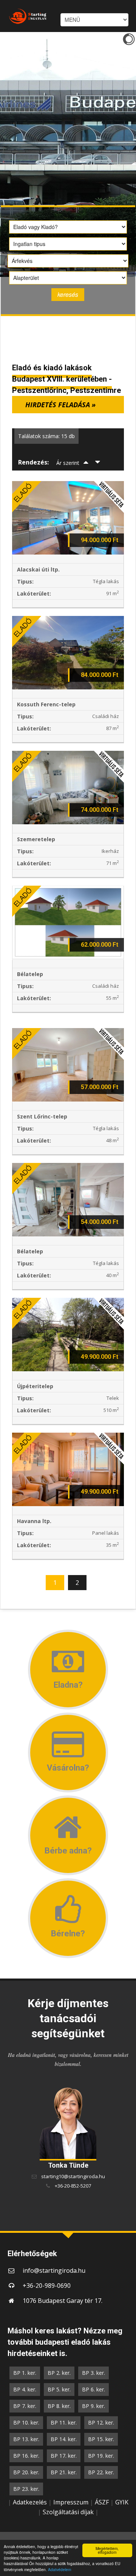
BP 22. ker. (101, 2472)
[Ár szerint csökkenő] (98, 463)
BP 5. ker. (59, 2389)
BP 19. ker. (101, 2456)
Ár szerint (68, 463)
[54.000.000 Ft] (68, 1199)
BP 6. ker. (93, 2389)
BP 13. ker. (26, 2439)
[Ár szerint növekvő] (86, 463)
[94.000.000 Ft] (68, 517)
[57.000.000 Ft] (68, 1064)
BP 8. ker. (59, 2406)
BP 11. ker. (64, 2422)
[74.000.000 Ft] (68, 787)
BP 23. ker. (26, 2489)
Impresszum (71, 2502)
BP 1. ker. (25, 2373)
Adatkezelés (30, 2502)
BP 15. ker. (101, 2439)
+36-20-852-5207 (73, 2186)
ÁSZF (102, 2502)
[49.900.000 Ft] (68, 1334)
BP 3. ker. (93, 2373)
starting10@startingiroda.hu (73, 2176)
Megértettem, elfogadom (107, 2550)
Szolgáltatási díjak (68, 2512)
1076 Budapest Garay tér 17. (63, 2301)
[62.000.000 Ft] (68, 922)
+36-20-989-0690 (47, 2286)
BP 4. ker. (25, 2389)
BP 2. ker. (59, 2373)
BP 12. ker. (101, 2422)
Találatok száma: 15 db (46, 436)
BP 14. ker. (64, 2439)
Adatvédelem (59, 2569)
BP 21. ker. (64, 2472)
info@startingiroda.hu (54, 2270)
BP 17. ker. (64, 2456)
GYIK (122, 2502)
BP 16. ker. (26, 2456)
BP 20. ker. (26, 2472)
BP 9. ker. (93, 2406)
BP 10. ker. (26, 2422)
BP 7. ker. (25, 2406)
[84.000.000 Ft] (68, 652)
